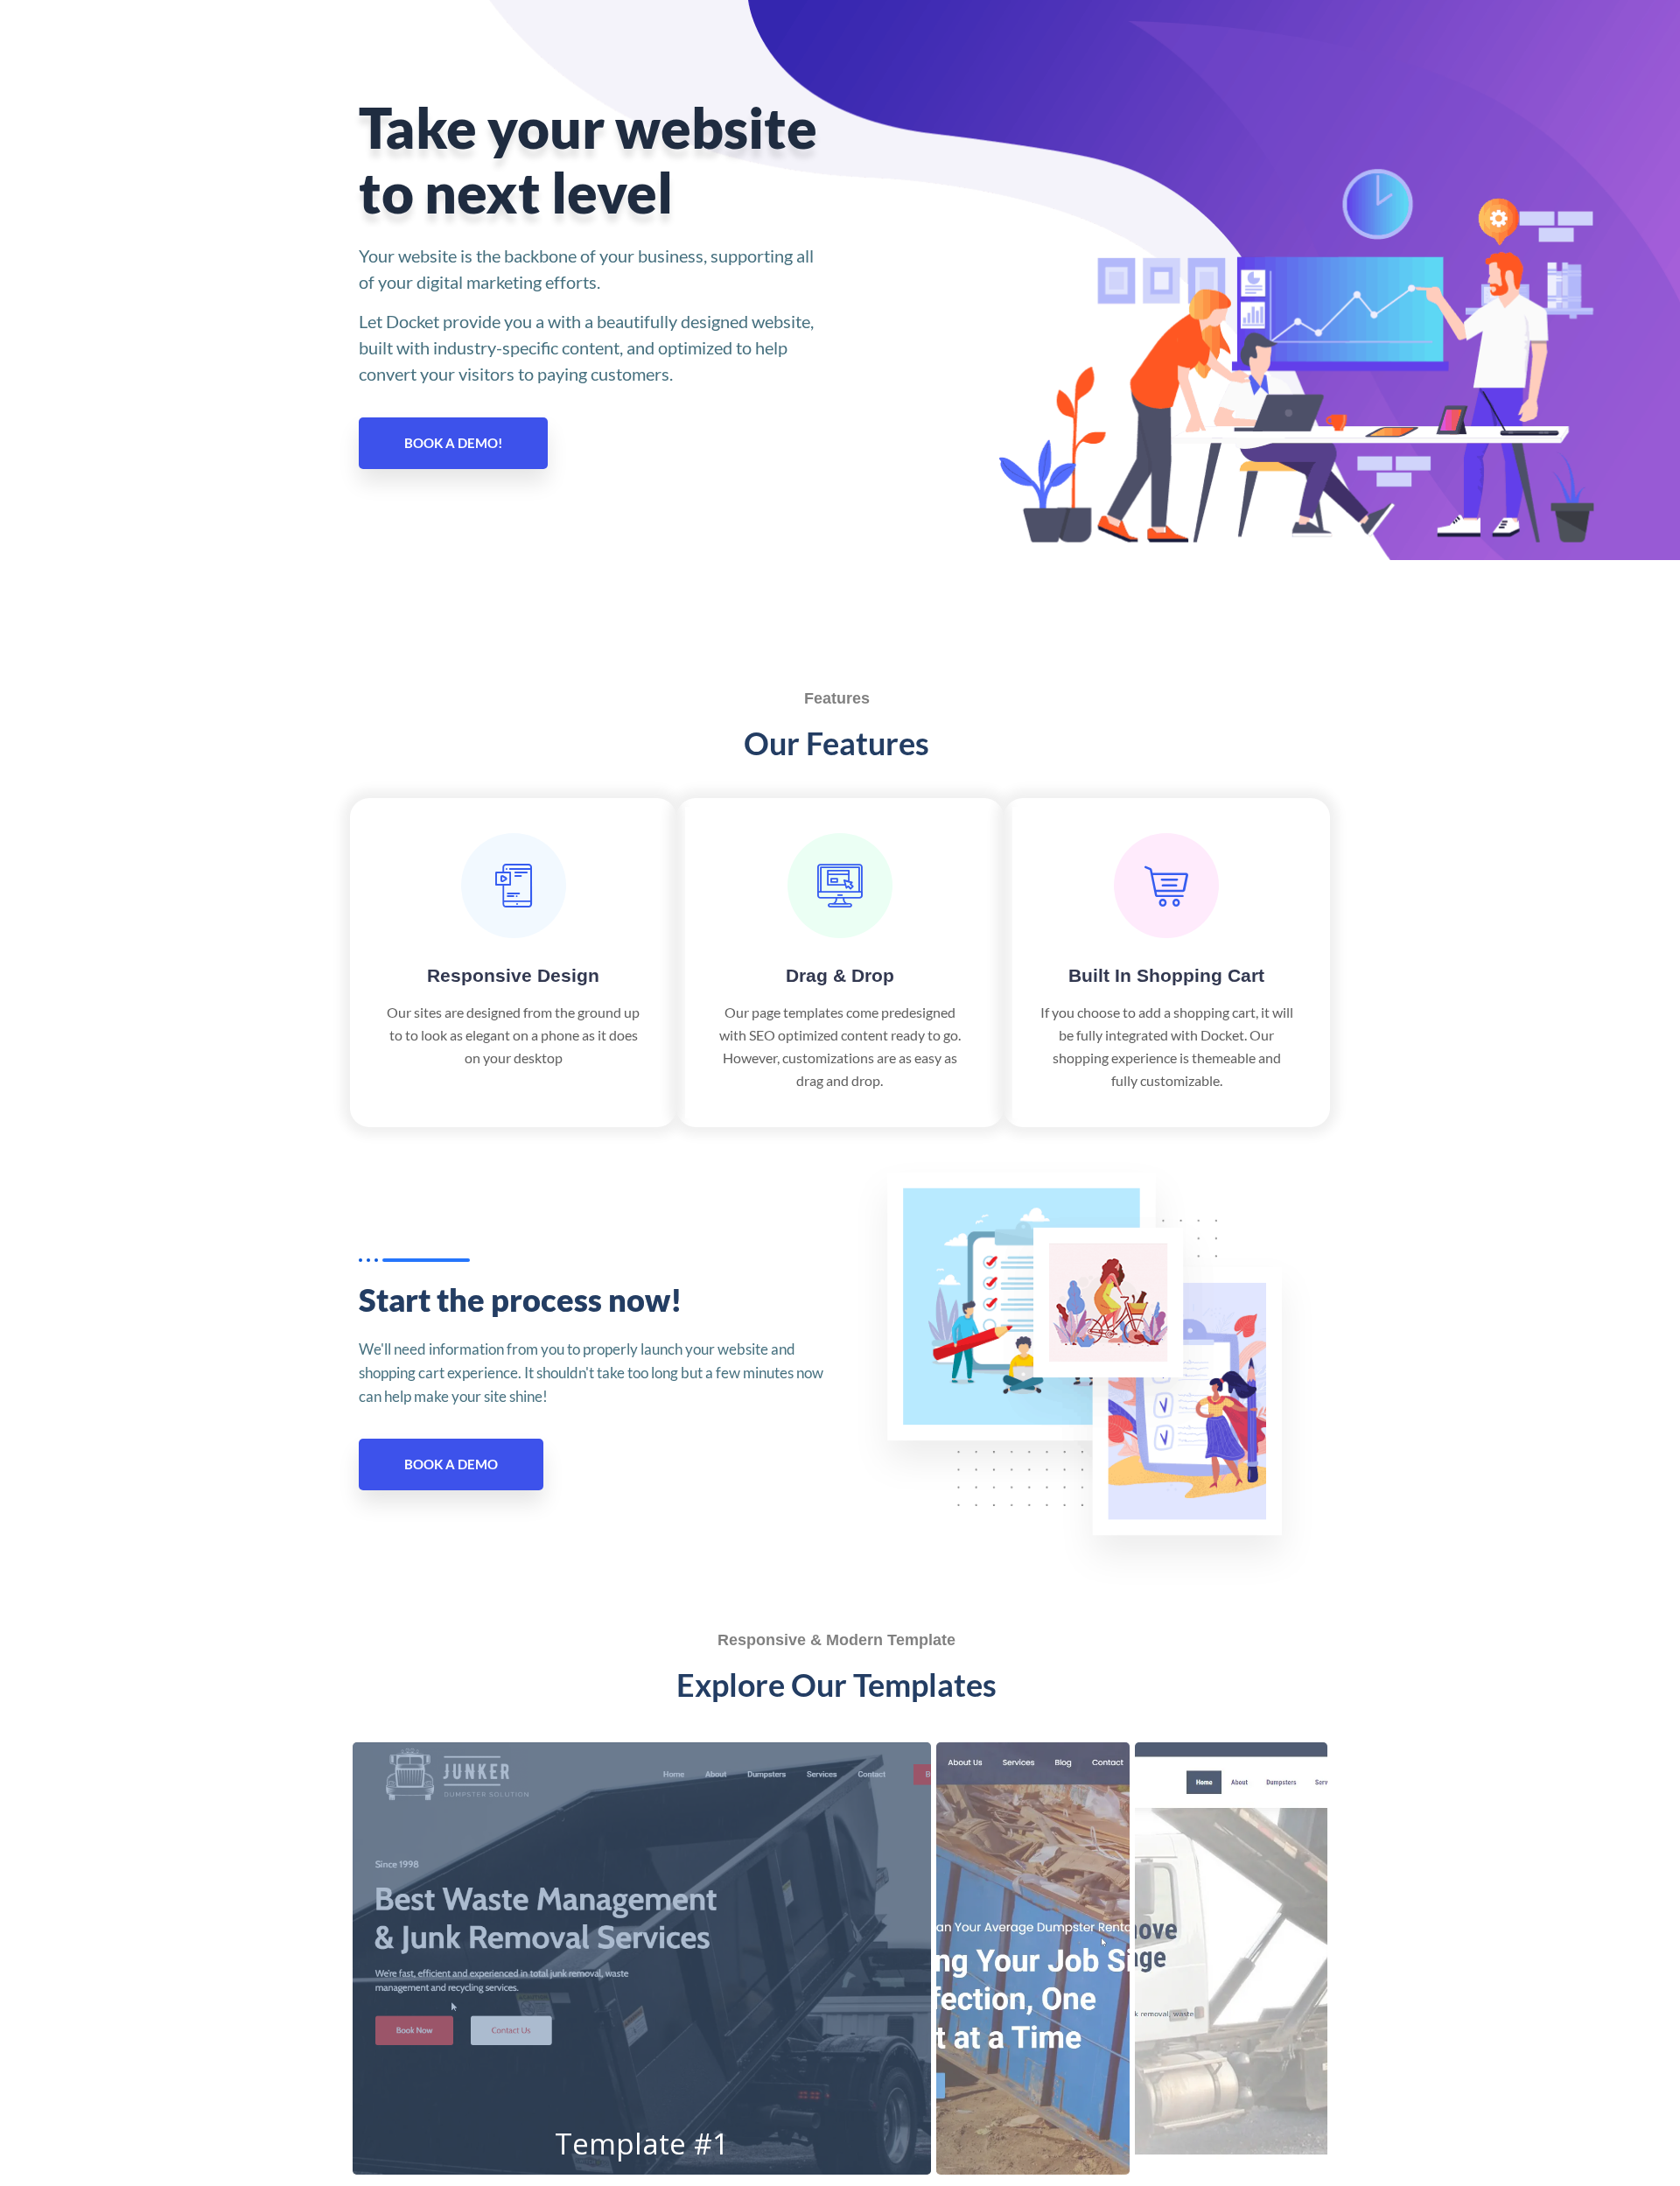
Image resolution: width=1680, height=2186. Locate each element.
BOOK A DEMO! (453, 443)
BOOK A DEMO (451, 1464)
